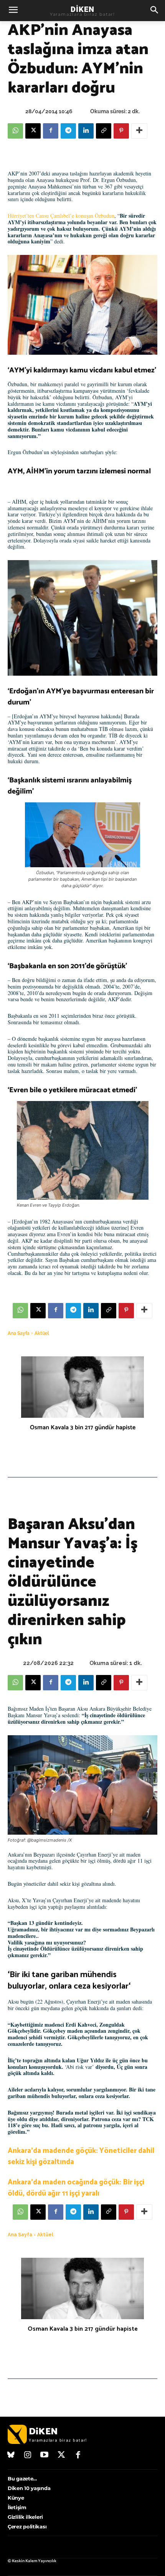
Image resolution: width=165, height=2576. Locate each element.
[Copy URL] (104, 131)
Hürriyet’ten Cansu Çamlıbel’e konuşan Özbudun (61, 216)
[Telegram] (68, 131)
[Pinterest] (121, 131)
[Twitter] (61, 2455)
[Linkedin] (86, 131)
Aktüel (42, 1333)
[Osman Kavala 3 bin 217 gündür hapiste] (82, 1387)
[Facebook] (51, 131)
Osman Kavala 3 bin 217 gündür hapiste (83, 1428)
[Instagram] (28, 2455)
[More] (139, 131)
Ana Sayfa (19, 1333)
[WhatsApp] (15, 131)
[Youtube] (45, 2455)
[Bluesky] (11, 2455)
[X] (33, 131)
